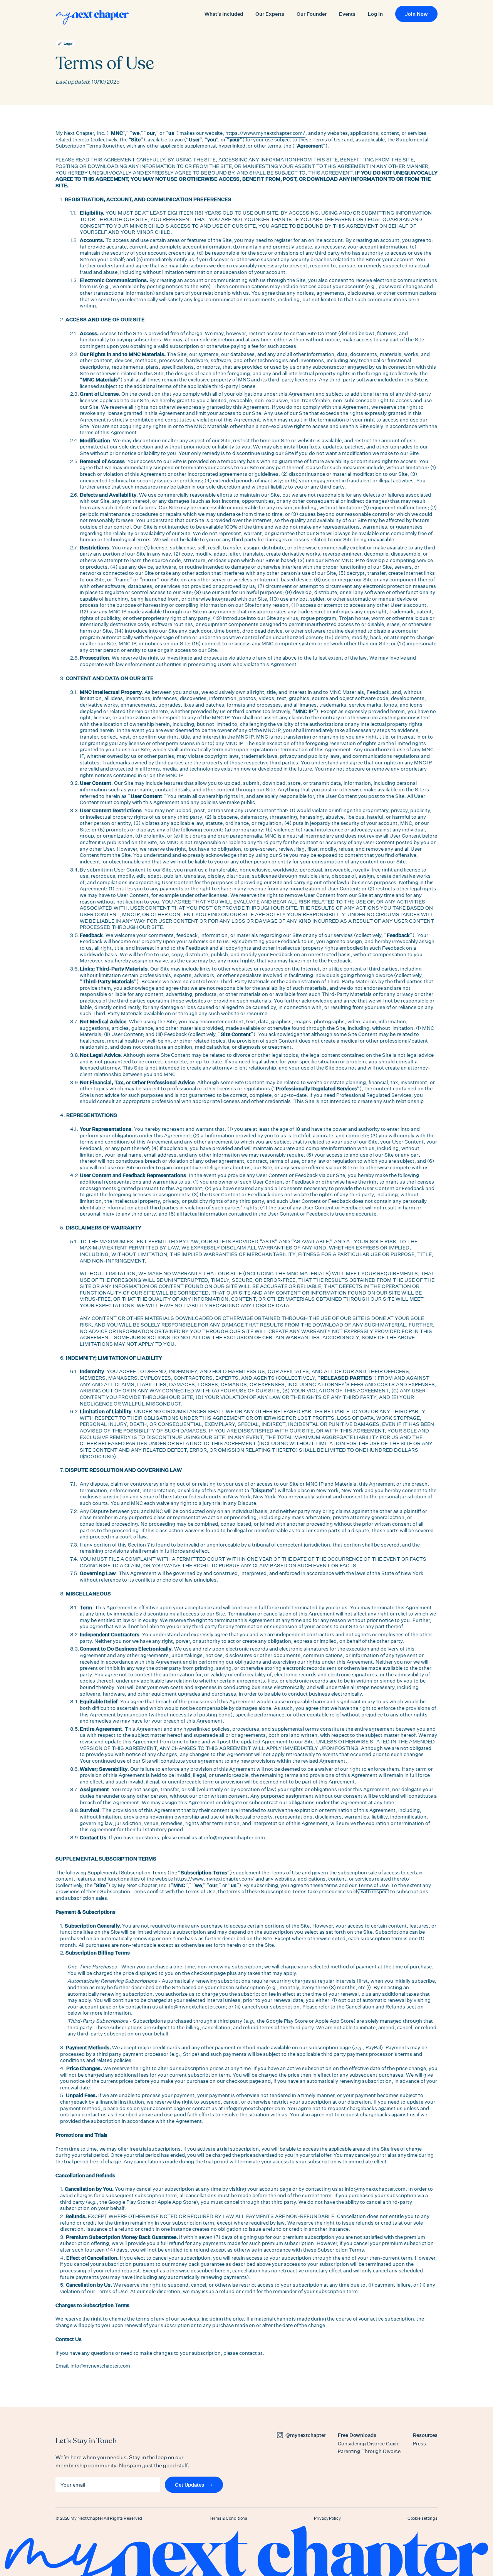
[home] (92, 17)
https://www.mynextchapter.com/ (265, 133)
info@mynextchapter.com (100, 2366)
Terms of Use (286, 1872)
